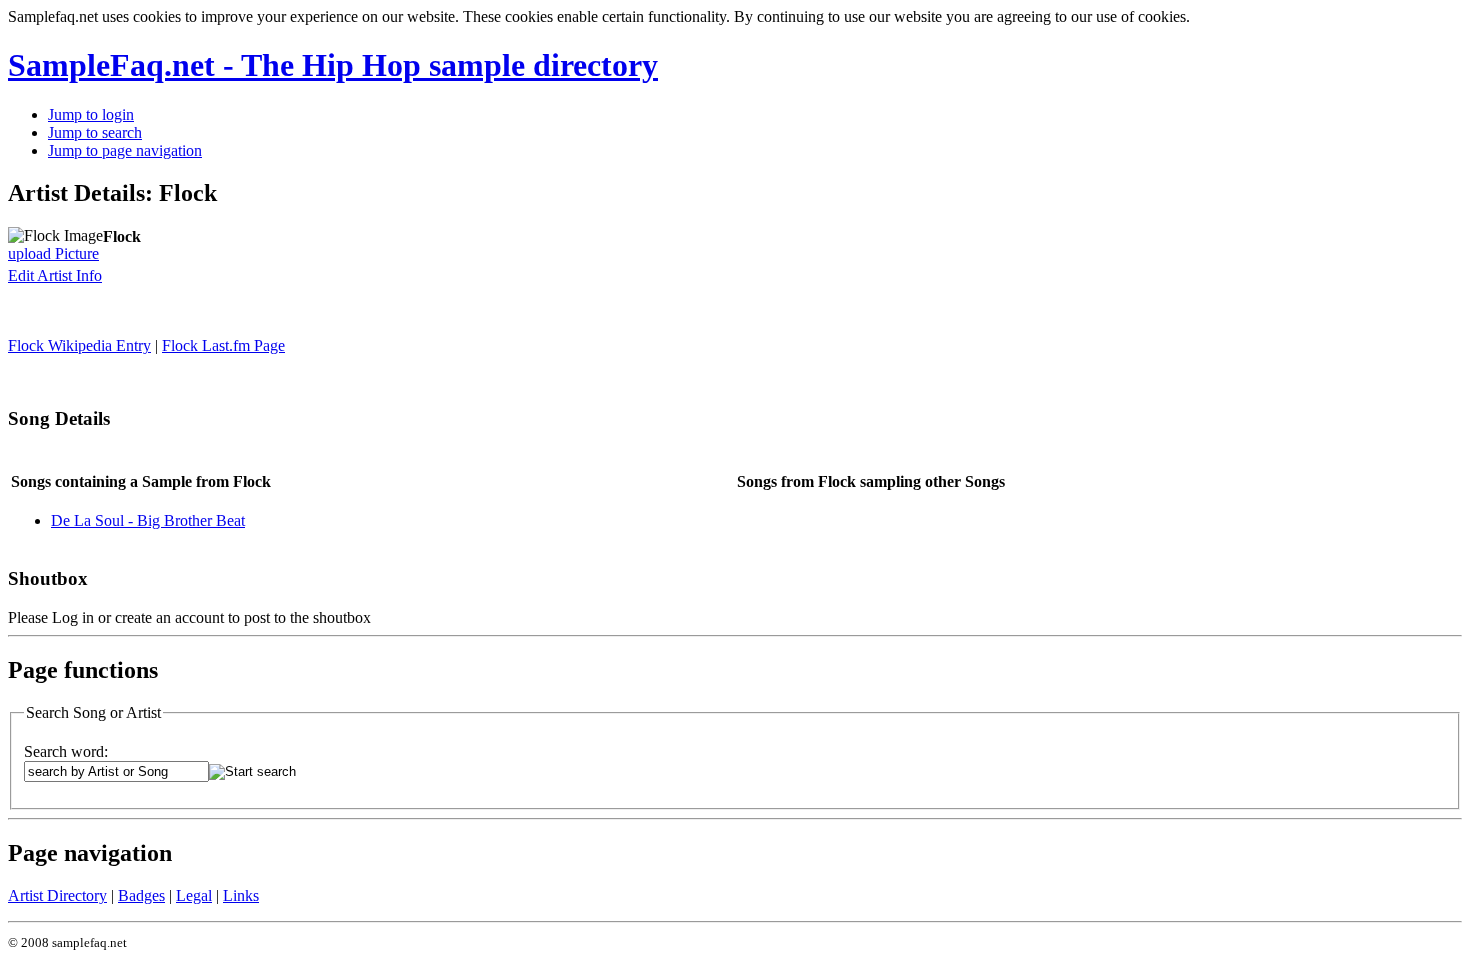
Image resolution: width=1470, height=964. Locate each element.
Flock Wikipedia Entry (79, 345)
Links (241, 895)
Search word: (66, 751)
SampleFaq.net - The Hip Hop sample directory (333, 65)
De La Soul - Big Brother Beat (148, 520)
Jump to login (91, 114)
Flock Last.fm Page (223, 345)
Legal (194, 895)
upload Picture (53, 253)
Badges (141, 895)
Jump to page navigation (125, 150)
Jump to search (95, 132)
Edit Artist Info (55, 275)
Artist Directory (57, 895)
